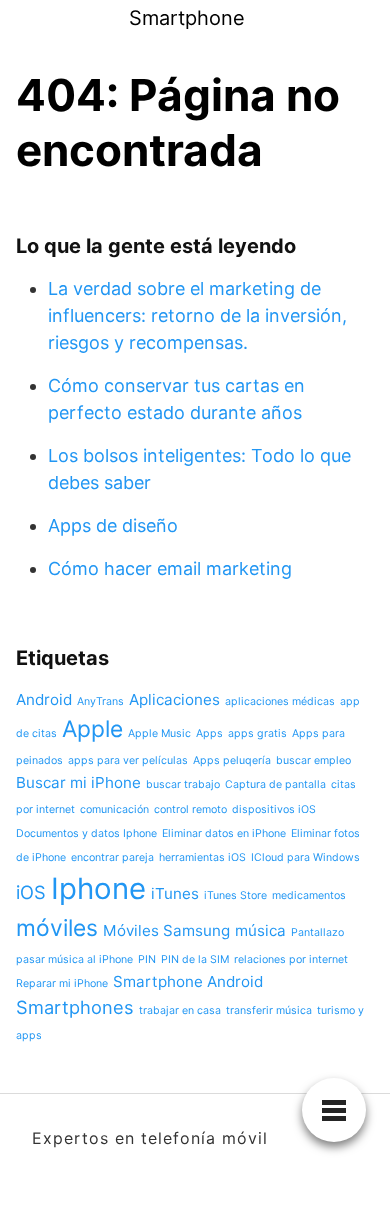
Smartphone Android (188, 981)
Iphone (98, 888)
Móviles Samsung (166, 930)
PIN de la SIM (195, 959)
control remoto (190, 809)
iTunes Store (235, 895)
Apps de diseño (113, 525)
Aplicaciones (174, 699)
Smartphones (75, 1007)
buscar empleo (313, 760)
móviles (57, 927)
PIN (147, 959)
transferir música (269, 1010)
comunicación (114, 809)
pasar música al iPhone (74, 959)
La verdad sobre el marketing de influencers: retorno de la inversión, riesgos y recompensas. (197, 315)
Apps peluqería (232, 760)
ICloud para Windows (305, 857)
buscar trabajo (183, 784)
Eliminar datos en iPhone (224, 833)
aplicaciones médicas (280, 701)
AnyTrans (100, 701)
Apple (92, 728)
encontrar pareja (112, 857)
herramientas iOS (202, 857)
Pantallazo (317, 932)
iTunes (175, 893)
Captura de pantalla (275, 784)
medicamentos (309, 895)
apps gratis (257, 733)
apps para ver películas (128, 760)
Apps (209, 733)
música (260, 930)
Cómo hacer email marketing (170, 568)
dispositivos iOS (274, 809)
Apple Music (159, 733)
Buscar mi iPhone (78, 782)
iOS (31, 892)
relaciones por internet (291, 959)
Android (44, 699)
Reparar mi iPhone (62, 983)
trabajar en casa (180, 1010)
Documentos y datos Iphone (86, 833)
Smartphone (187, 18)
